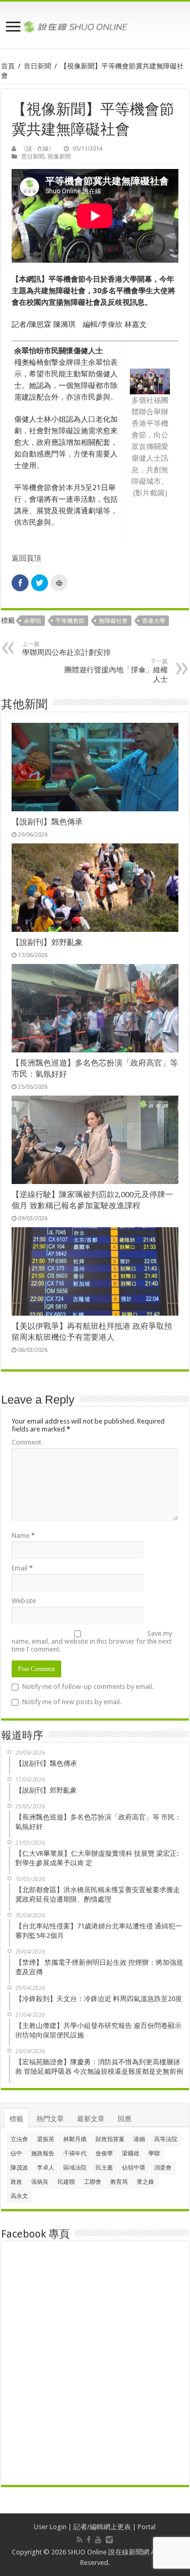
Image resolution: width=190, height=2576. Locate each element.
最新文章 (91, 2119)
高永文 (19, 2196)
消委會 (163, 2168)
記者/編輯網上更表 (102, 2527)
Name (23, 1535)
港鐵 (139, 2139)
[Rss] (79, 2540)
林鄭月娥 (75, 2139)
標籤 (16, 2119)
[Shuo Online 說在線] (95, 25)
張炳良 (40, 2182)
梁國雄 (131, 2154)
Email (22, 1568)
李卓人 (46, 2168)
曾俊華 (104, 2154)
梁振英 (46, 2139)
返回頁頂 (26, 558)
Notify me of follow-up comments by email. (88, 1687)
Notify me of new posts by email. (72, 1702)
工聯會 (93, 2182)
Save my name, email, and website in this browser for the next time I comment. (92, 1641)
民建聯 (66, 2182)
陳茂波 (19, 2168)
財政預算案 (110, 2139)
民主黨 (104, 2168)
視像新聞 (59, 157)
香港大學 (154, 621)
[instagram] (109, 2540)
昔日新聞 (37, 66)
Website (24, 1601)
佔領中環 (134, 2168)
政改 (16, 2182)
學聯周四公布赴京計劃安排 (66, 649)
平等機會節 (70, 621)
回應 (125, 2119)
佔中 (16, 2154)
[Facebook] (89, 2540)
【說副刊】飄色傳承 (47, 822)
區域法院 (75, 2168)
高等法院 (166, 2139)
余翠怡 (32, 621)
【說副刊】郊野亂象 (47, 942)
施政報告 (43, 2154)
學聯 (154, 2154)
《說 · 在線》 (37, 149)
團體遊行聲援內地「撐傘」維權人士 (116, 671)
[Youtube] (98, 2540)
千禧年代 (75, 2154)
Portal (147, 2527)
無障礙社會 (113, 621)
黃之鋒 (145, 2182)
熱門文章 (50, 2119)
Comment (26, 1442)
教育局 (119, 2182)
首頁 (8, 66)
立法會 (19, 2139)
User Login (50, 2527)
